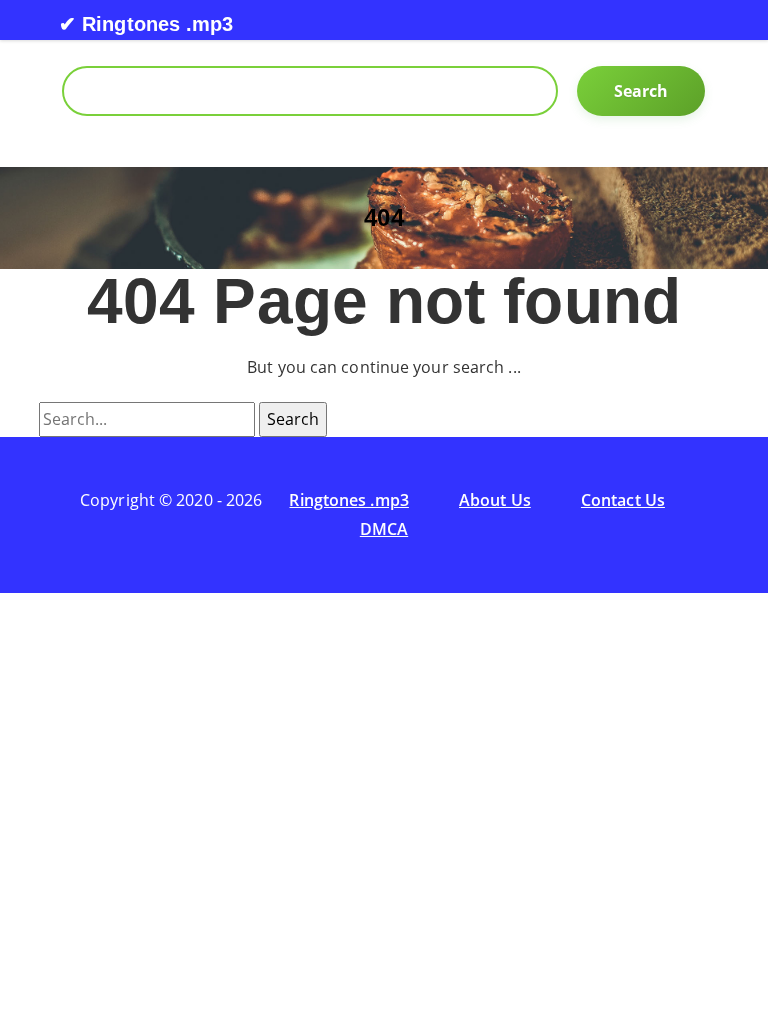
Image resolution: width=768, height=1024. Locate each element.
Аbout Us (495, 500)
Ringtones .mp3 (348, 500)
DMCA (384, 529)
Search (641, 91)
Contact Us (623, 500)
